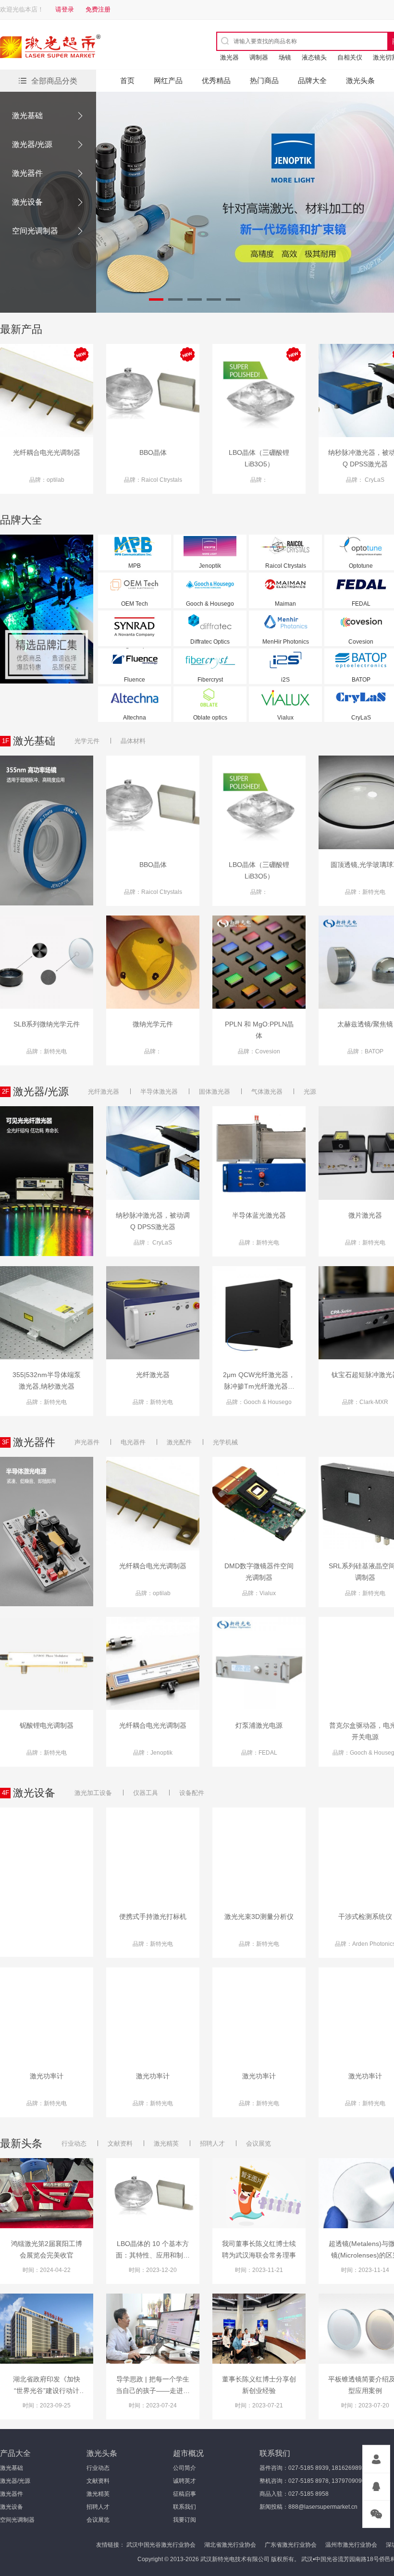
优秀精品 (216, 80)
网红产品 (168, 80)
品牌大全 (312, 80)
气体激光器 (267, 1092)
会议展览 (259, 2143)
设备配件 (192, 1793)
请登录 (65, 9)
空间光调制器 (35, 231)
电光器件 (133, 1442)
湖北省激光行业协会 (230, 2545)
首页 (127, 80)
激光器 (229, 57)
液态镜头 (314, 57)
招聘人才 (212, 2143)
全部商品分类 (54, 81)
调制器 (259, 57)
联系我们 (185, 2507)
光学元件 (87, 741)
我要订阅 (185, 2520)
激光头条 (360, 80)
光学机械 (225, 1442)
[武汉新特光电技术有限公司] (84, 48)
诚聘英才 (185, 2481)
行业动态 (74, 2143)
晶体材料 (133, 741)
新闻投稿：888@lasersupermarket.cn (308, 2507)
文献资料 (120, 2143)
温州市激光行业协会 (351, 2545)
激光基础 (27, 116)
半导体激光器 (159, 1092)
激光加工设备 (93, 1793)
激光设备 (27, 202)
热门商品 (264, 80)
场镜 (285, 57)
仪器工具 (146, 1793)
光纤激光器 (104, 1092)
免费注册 (98, 9)
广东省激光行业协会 (291, 2545)
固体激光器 (215, 1092)
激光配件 (179, 1442)
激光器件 (27, 173)
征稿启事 (185, 2494)
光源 (310, 1092)
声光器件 (87, 1442)
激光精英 (166, 2143)
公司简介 (185, 2468)
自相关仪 (350, 57)
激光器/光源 (32, 144)
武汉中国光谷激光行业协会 (161, 2545)
